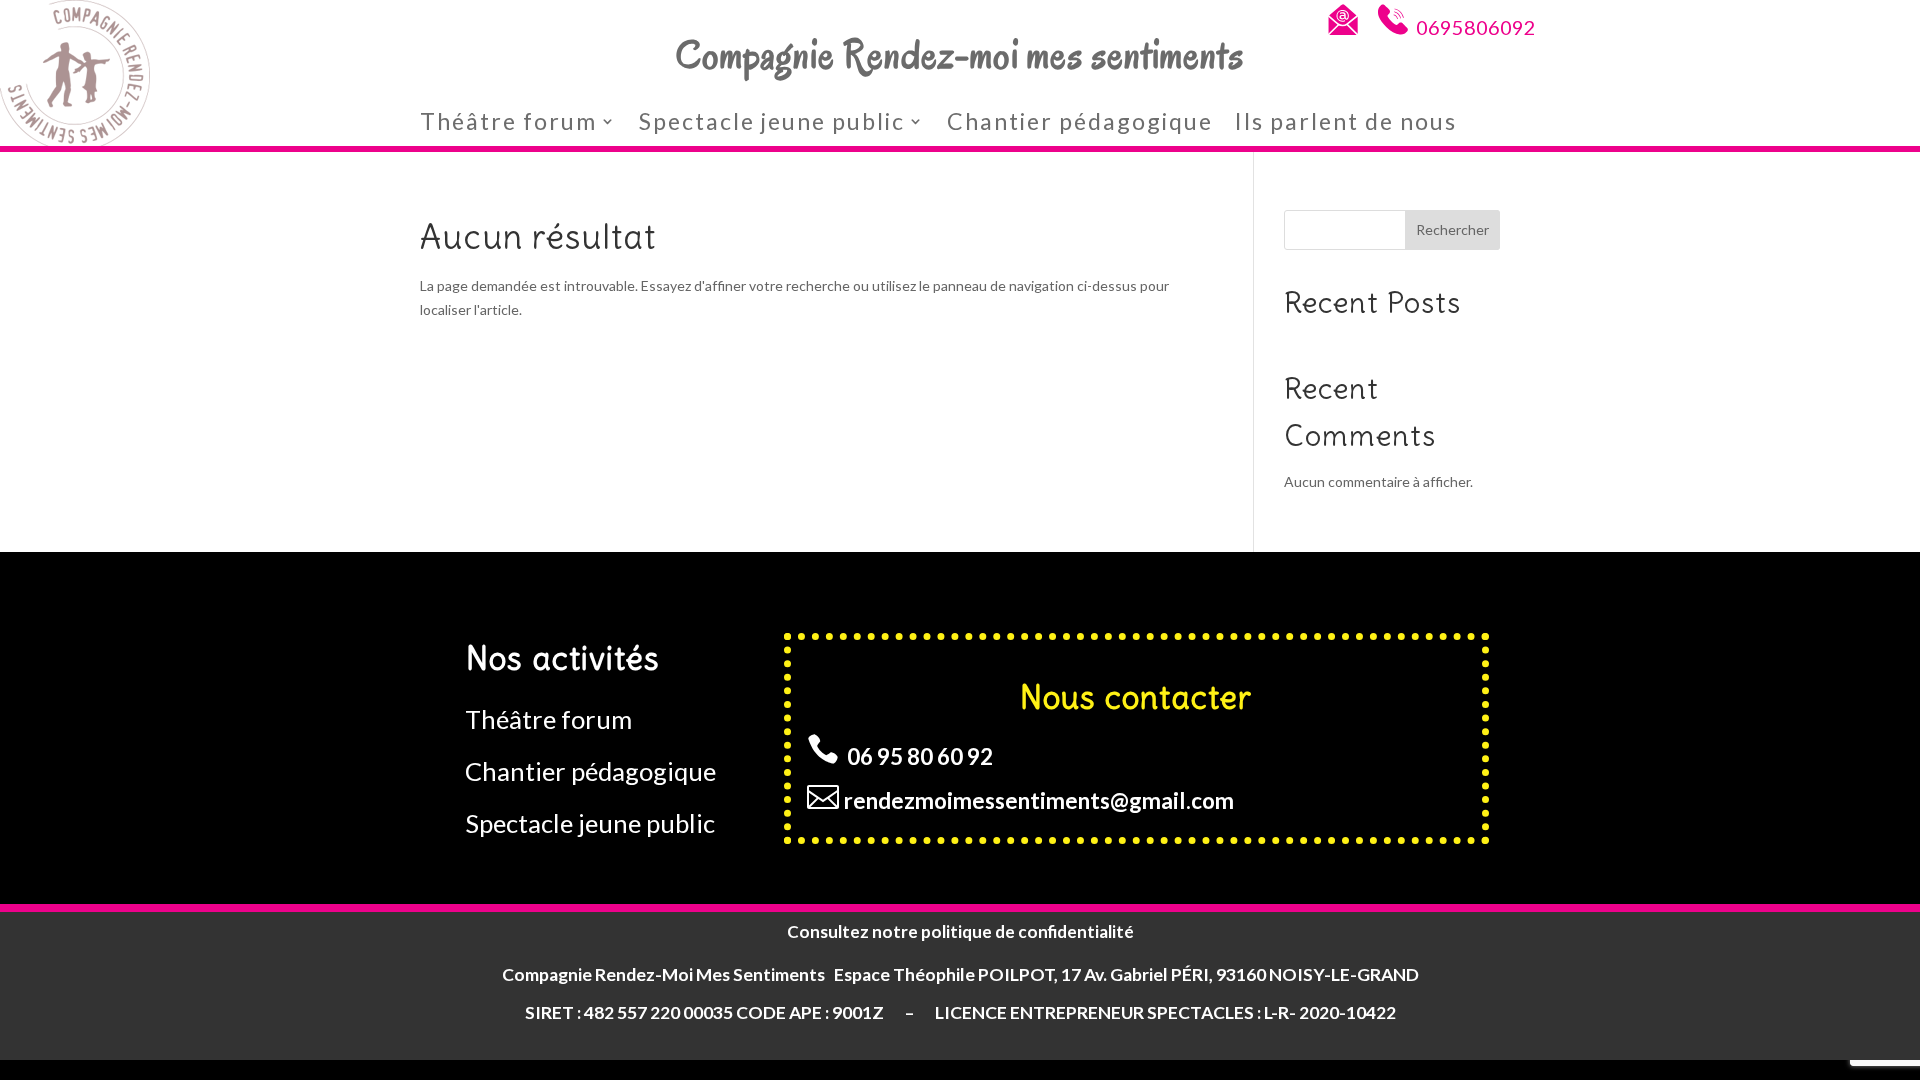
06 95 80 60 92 (922, 756)
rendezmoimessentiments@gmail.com (1039, 800)
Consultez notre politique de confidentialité (960, 931)
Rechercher (1452, 229)
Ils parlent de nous (1346, 121)
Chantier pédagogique (1080, 121)
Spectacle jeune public (772, 121)
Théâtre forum (508, 121)
